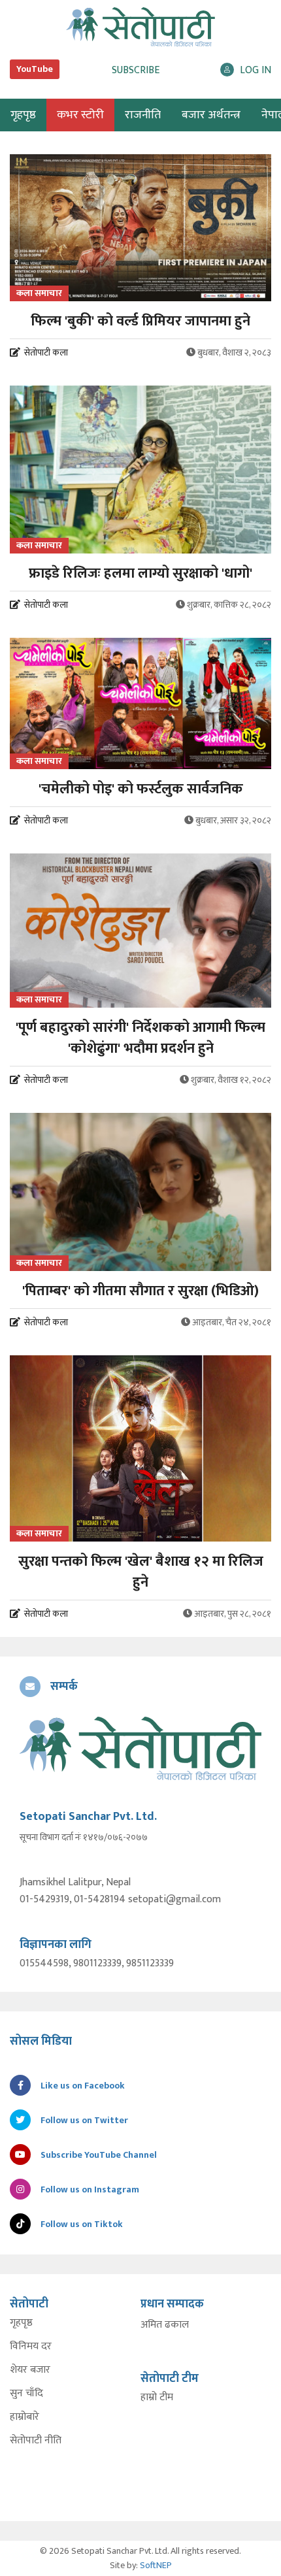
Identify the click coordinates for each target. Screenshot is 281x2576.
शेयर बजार (30, 2370)
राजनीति (143, 115)
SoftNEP (156, 2565)
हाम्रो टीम (157, 2398)
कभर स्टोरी (80, 115)
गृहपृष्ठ (21, 2323)
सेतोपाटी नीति (36, 2441)
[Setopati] (140, 1749)
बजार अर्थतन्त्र (211, 115)
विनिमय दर (31, 2347)
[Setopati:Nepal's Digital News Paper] (140, 27)
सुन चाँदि (26, 2394)
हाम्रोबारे (25, 2417)
